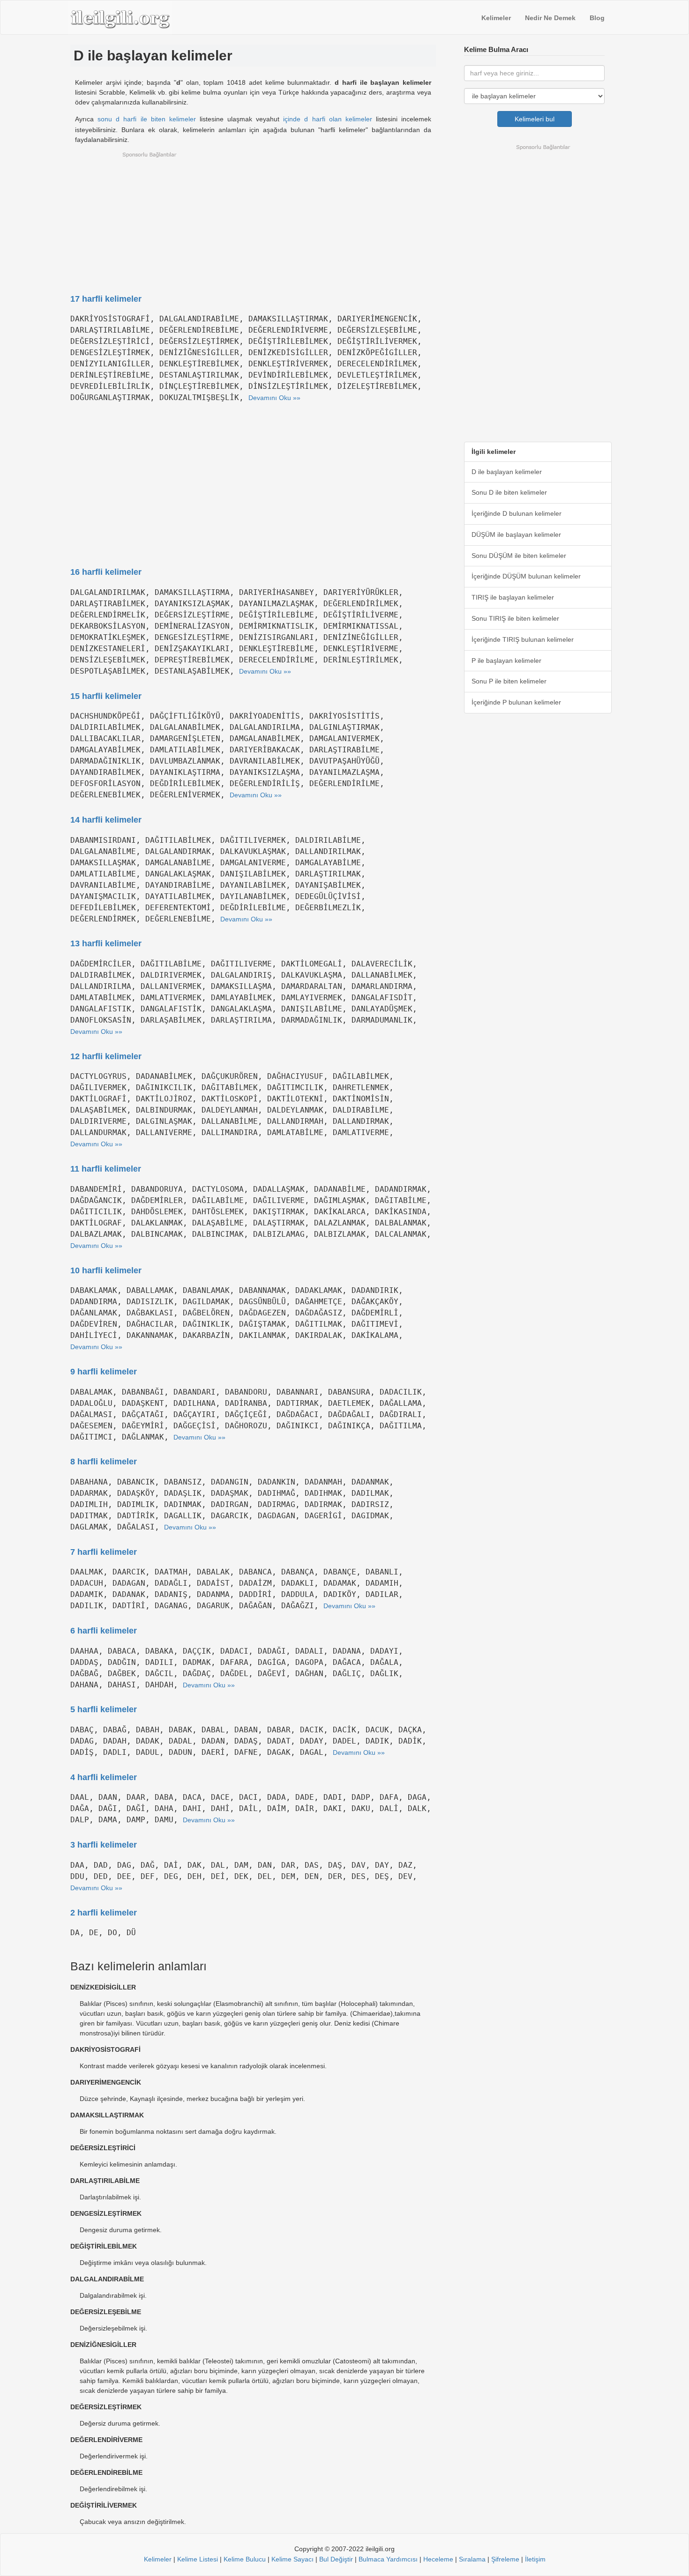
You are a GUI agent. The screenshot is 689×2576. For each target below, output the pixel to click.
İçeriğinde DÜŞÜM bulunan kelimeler (526, 576)
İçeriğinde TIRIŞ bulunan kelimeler (523, 639)
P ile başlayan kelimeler (506, 661)
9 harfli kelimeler (104, 1372)
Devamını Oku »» (274, 398)
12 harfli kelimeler (106, 1056)
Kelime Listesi (198, 2559)
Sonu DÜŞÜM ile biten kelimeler (519, 556)
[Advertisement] (253, 217)
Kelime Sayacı (292, 2559)
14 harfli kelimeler (106, 820)
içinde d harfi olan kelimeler (328, 119)
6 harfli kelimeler (104, 1631)
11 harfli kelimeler (106, 1169)
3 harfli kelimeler (104, 1845)
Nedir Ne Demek (550, 18)
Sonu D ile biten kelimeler (509, 492)
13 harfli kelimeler (106, 943)
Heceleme (438, 2559)
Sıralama (472, 2559)
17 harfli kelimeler (106, 299)
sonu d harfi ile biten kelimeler (147, 119)
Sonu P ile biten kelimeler (509, 681)
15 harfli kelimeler (106, 696)
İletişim (535, 2559)
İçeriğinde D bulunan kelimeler (517, 513)
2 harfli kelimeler (104, 1913)
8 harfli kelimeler (104, 1462)
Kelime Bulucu (245, 2559)
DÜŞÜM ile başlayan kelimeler (516, 535)
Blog (597, 18)
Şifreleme (505, 2559)
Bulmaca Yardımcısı (388, 2559)
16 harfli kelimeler (106, 572)
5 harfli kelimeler (104, 1709)
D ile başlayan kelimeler (507, 472)
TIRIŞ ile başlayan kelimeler (513, 597)
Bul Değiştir (336, 2559)
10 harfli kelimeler (106, 1270)
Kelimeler (496, 18)
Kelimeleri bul (535, 119)
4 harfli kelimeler (104, 1777)
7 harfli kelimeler (104, 1552)
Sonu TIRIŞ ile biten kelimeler (515, 618)
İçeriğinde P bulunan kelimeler (516, 702)
